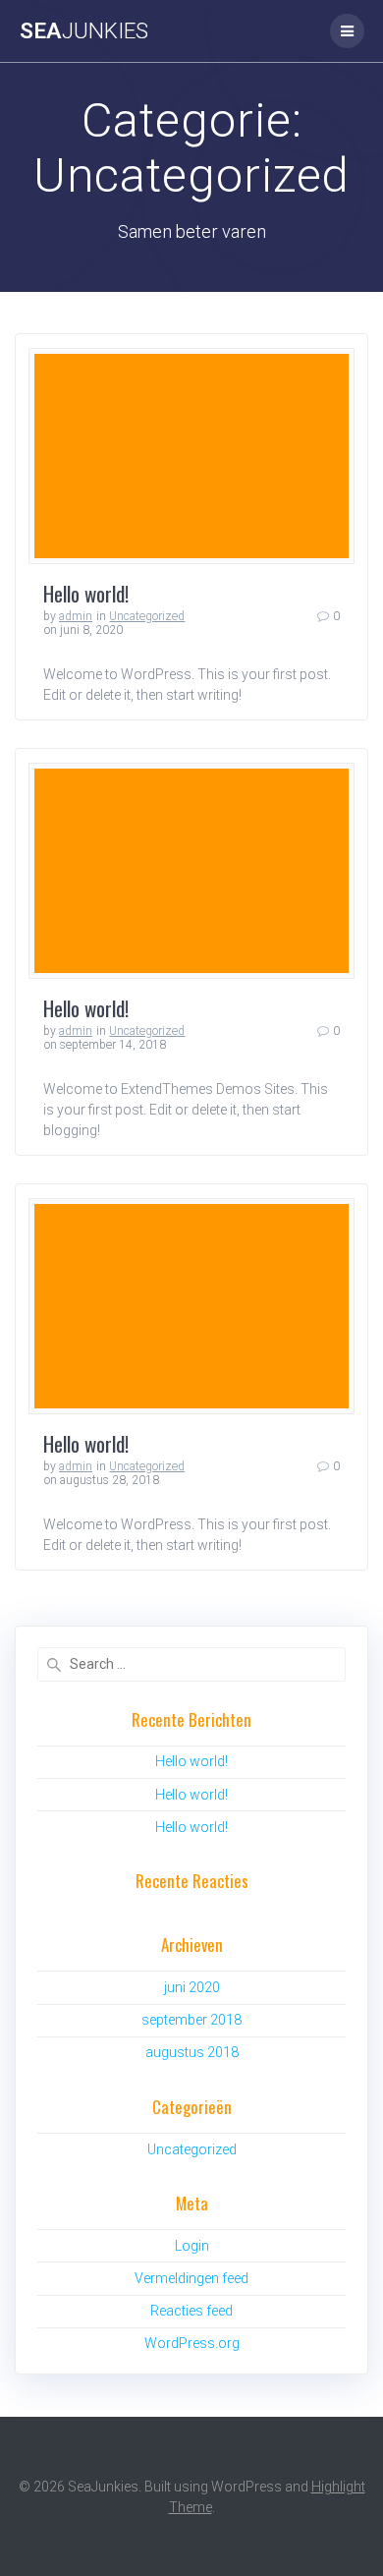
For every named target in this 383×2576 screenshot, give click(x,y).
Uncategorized (147, 616)
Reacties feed (191, 2311)
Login (192, 2246)
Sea (84, 30)
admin (76, 616)
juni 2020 (192, 1987)
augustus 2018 (192, 2052)
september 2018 (191, 2020)
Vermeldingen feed (191, 2278)
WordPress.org (192, 2343)
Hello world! (86, 593)
